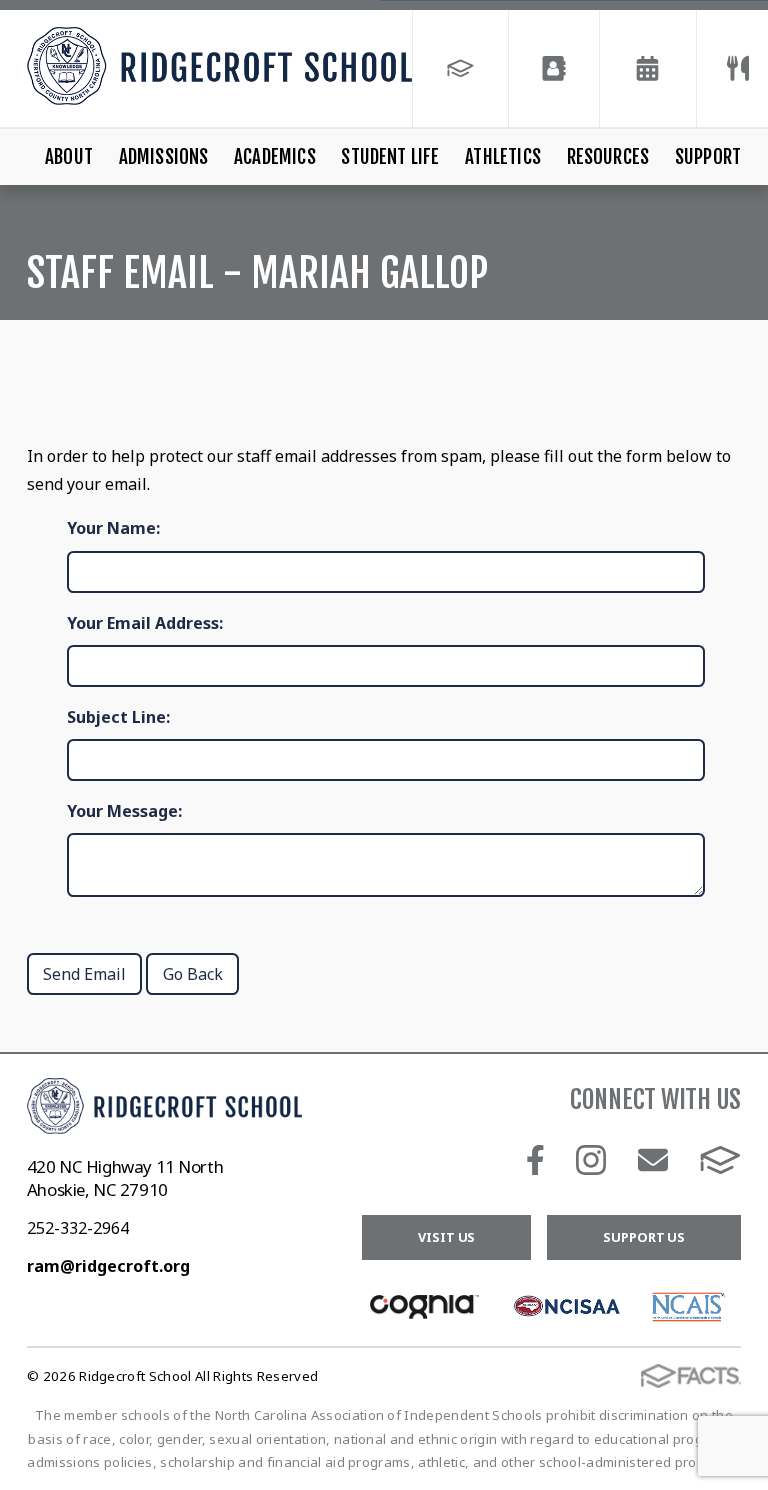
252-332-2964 (78, 1228)
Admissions (164, 157)
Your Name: (113, 528)
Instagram (591, 1160)
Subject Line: (118, 717)
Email (653, 1160)
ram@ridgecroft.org (108, 1266)
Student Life (390, 157)
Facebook (535, 1160)
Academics (275, 157)
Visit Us (446, 1237)
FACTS (720, 1160)
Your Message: (124, 811)
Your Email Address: (145, 623)
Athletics (503, 157)
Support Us (644, 1237)
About (69, 157)
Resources (608, 157)
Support (708, 157)
